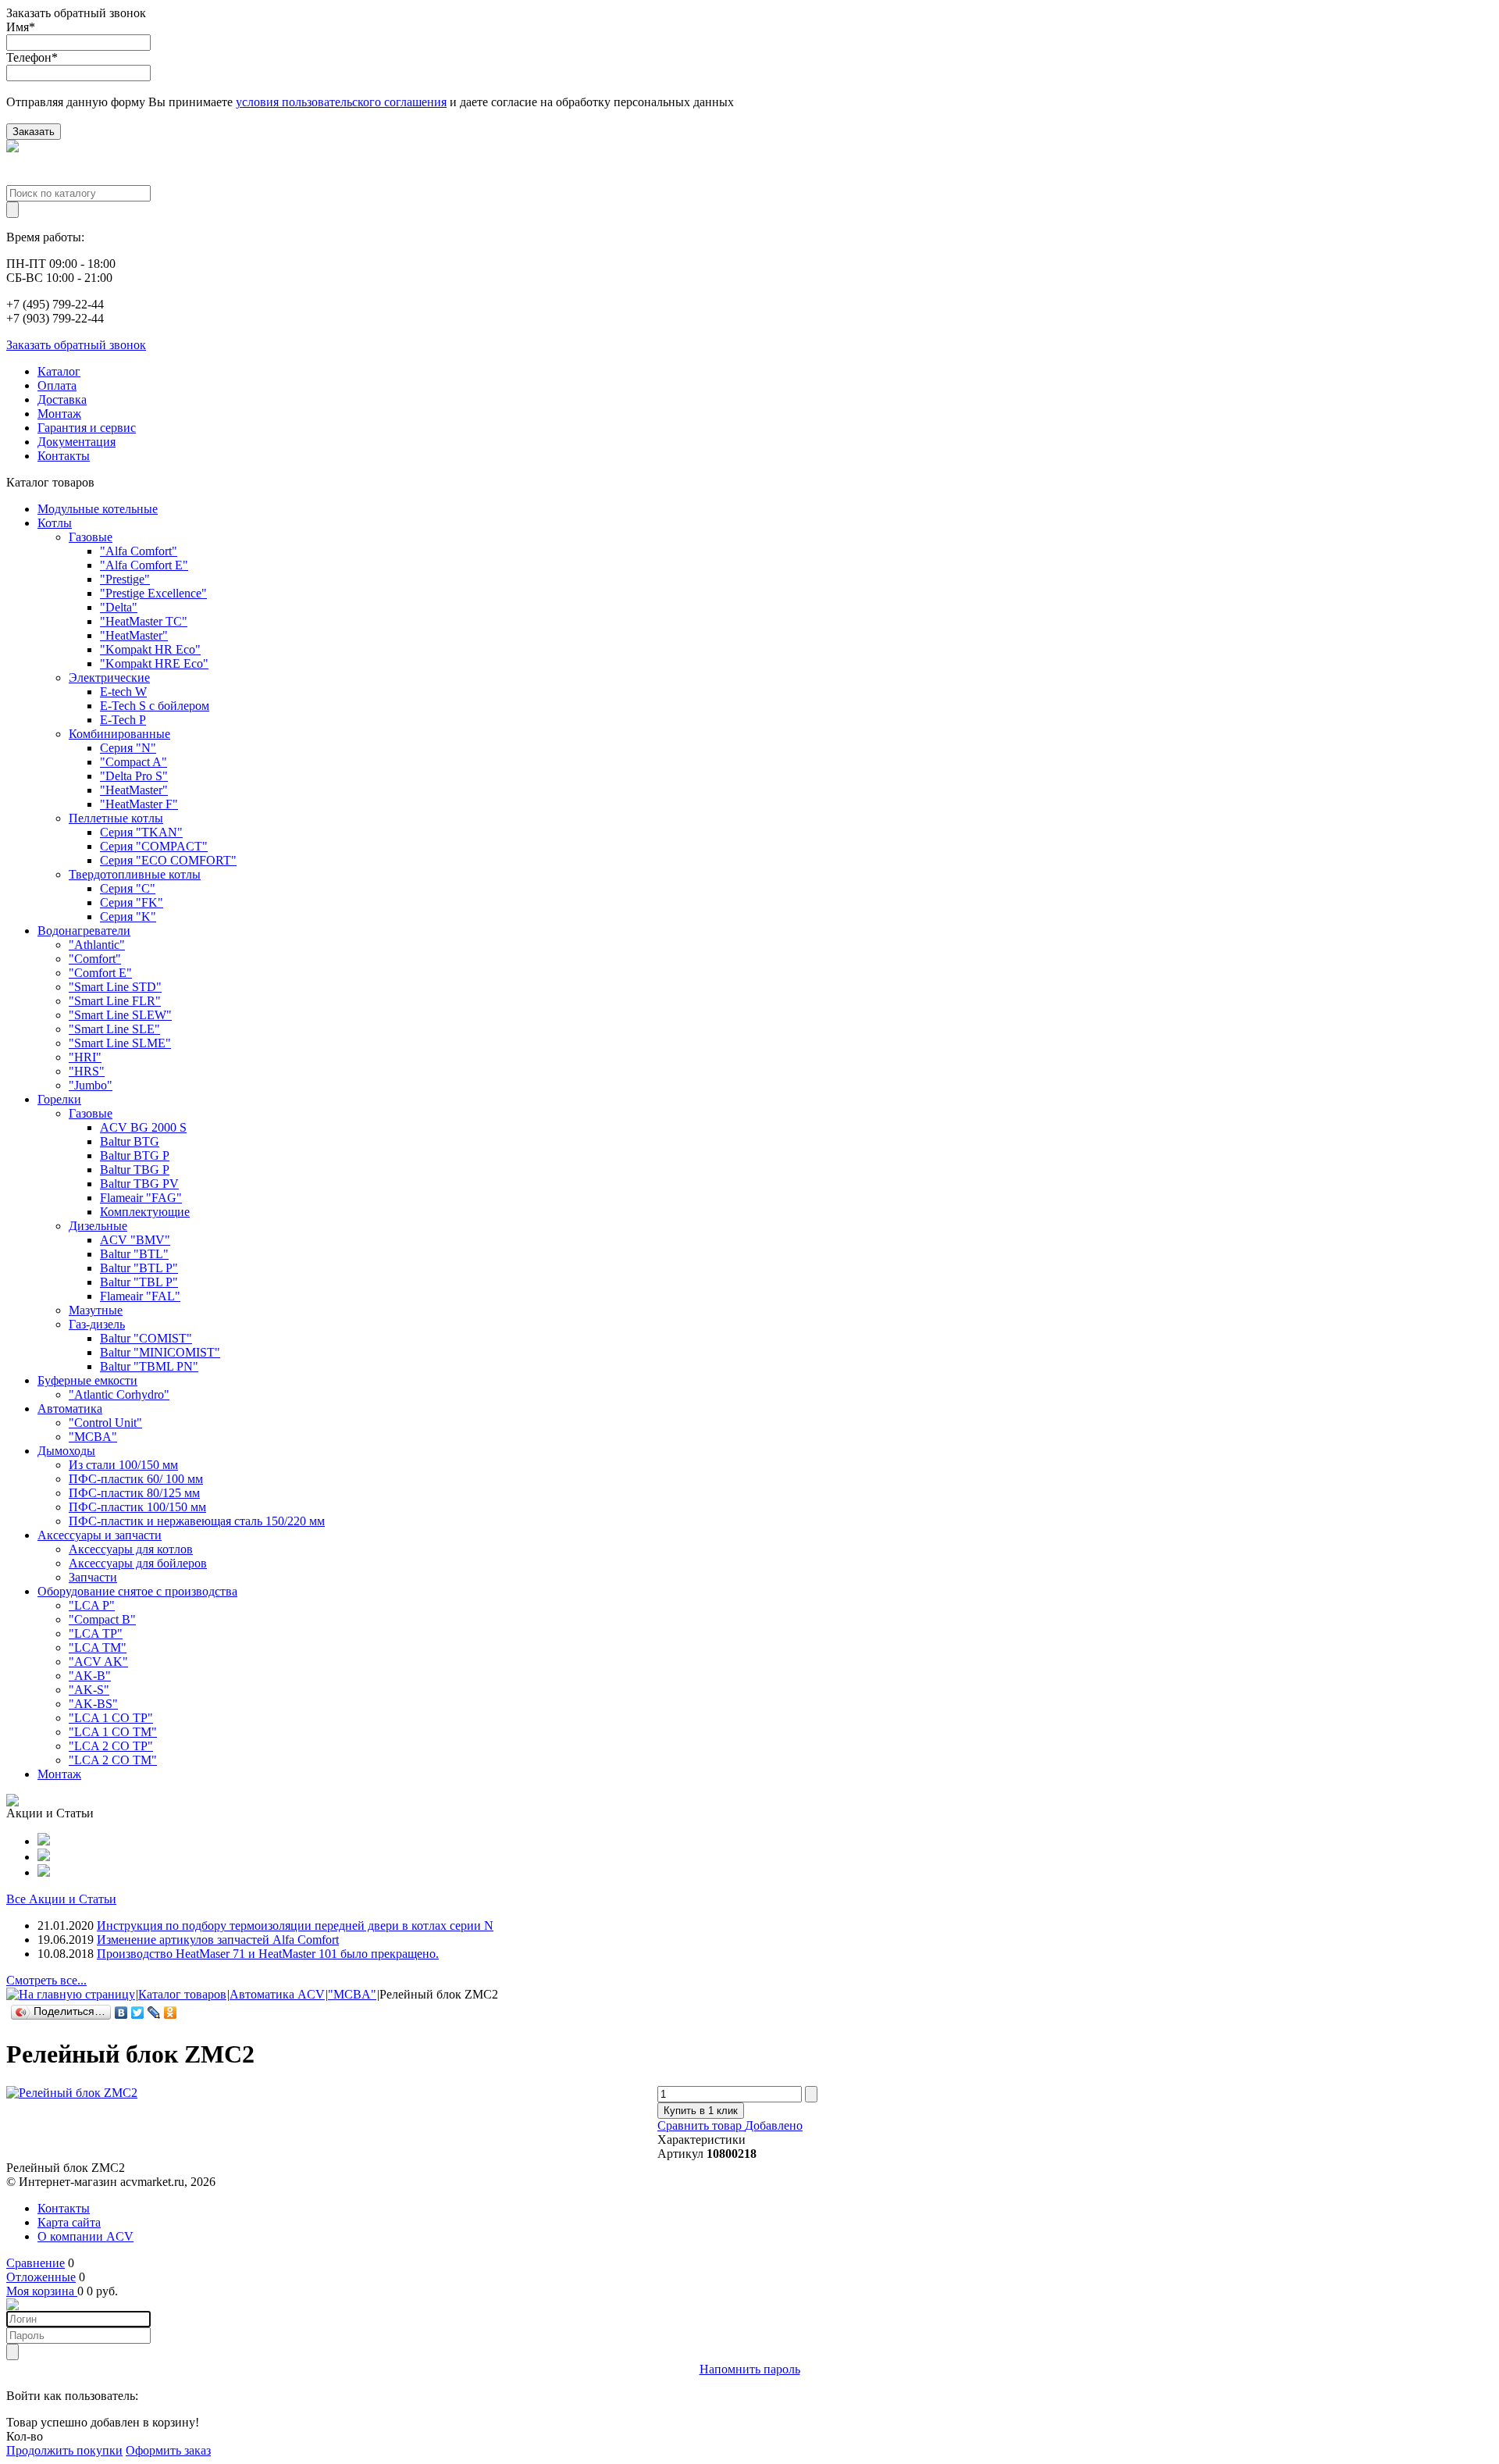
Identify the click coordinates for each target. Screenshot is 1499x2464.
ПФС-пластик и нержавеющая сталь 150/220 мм (197, 1521)
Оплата (57, 385)
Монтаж (59, 414)
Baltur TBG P (135, 1170)
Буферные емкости (87, 1380)
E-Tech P (123, 720)
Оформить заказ (168, 2450)
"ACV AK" (98, 1662)
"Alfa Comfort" (139, 551)
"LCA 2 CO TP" (111, 1746)
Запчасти (93, 1577)
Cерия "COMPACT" (154, 846)
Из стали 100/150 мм (123, 1465)
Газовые (91, 537)
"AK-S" (89, 1690)
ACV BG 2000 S (143, 1127)
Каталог (59, 371)
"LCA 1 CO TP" (111, 1718)
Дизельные (98, 1226)
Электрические (109, 678)
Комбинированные (119, 734)
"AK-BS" (93, 1704)
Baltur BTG (130, 1141)
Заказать (34, 132)
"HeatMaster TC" (144, 621)
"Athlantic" (97, 945)
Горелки (59, 1099)
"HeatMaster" (134, 635)
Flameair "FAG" (141, 1198)
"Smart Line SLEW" (120, 1015)
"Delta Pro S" (134, 776)
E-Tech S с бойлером (155, 706)
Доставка (62, 399)
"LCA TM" (98, 1647)
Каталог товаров (182, 1994)
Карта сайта (69, 2222)
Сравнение (36, 2263)
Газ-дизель (97, 1324)
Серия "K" (128, 916)
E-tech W (123, 692)
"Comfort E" (100, 973)
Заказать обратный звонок (76, 345)
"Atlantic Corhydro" (119, 1394)
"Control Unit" (105, 1423)
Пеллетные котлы (116, 818)
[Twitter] (138, 2013)
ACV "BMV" (135, 1240)
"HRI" (85, 1057)
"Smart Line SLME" (120, 1043)
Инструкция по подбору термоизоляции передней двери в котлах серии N (295, 1926)
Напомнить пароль (750, 2369)
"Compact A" (134, 762)
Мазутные (96, 1310)
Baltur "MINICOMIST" (160, 1352)
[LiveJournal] (154, 2013)
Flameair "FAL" (140, 1296)
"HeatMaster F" (139, 804)
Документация (77, 442)
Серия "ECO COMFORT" (168, 860)
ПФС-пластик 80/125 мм (134, 1493)
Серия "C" (128, 888)
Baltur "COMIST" (146, 1338)
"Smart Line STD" (115, 987)
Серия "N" (128, 748)
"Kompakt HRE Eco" (154, 663)
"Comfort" (95, 959)
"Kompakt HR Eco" (150, 649)
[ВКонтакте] (121, 2013)
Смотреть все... (46, 1980)
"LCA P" (92, 1605)
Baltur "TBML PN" (149, 1366)
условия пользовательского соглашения (341, 102)
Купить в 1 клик (701, 2111)
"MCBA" (93, 1437)
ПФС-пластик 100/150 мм (137, 1507)
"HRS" (87, 1071)
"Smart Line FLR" (115, 1001)
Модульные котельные (98, 509)
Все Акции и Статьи (61, 1899)
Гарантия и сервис (87, 428)
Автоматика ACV (277, 1994)
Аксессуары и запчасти (100, 1535)
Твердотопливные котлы (135, 874)
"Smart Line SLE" (114, 1029)
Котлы (55, 523)
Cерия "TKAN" (141, 832)
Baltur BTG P (135, 1155)
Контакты (64, 456)
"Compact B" (102, 1619)
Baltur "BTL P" (139, 1268)
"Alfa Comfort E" (144, 565)
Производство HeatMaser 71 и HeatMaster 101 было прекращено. (268, 1954)
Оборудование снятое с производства (137, 1591)
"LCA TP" (96, 1633)
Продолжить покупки (64, 2450)
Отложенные (41, 2277)
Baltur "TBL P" (139, 1282)
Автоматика (70, 1409)
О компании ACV (85, 2236)
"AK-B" (90, 1676)
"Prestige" (125, 579)
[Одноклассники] (171, 2013)
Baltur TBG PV (139, 1184)
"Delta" (119, 607)
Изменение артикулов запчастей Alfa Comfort (218, 1940)
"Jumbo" (91, 1085)
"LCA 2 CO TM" (113, 1760)
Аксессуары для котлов (131, 1549)
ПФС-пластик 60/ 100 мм (136, 1479)
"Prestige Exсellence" (153, 593)
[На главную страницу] (71, 1994)
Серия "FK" (132, 902)
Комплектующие (145, 1212)
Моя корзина (42, 2291)
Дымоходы (66, 1451)
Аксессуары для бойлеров (138, 1563)
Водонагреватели (84, 931)
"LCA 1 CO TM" (113, 1732)
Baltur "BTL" (134, 1254)
